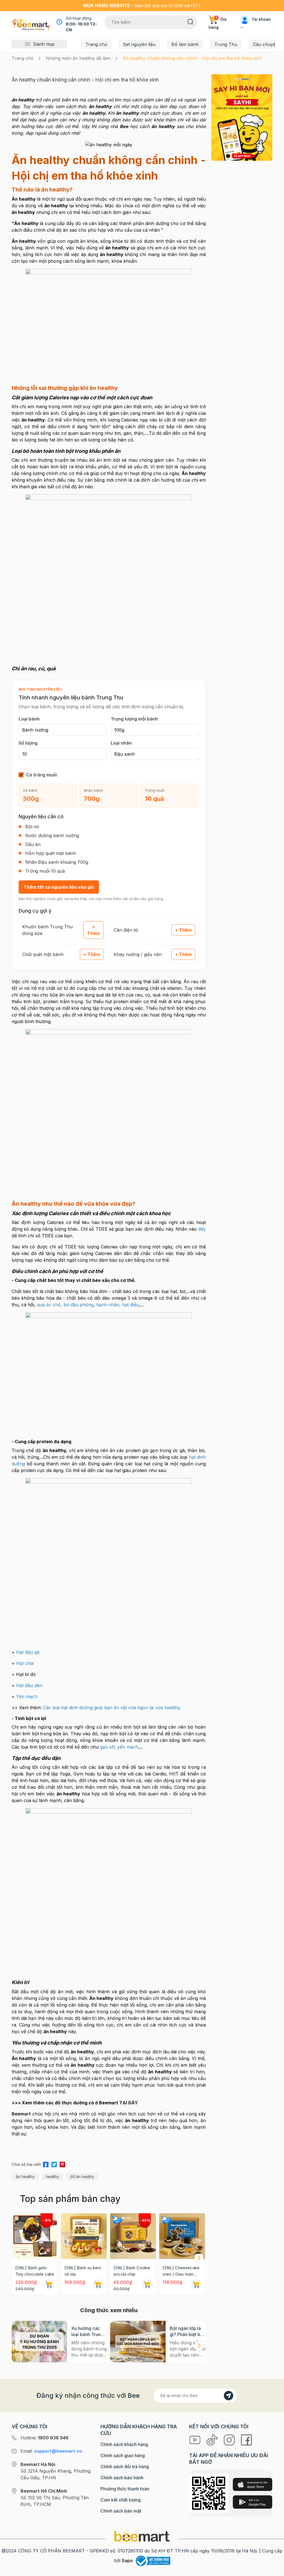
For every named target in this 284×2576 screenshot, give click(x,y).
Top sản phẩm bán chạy (70, 2199)
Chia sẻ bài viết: (27, 2164)
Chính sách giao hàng (123, 2455)
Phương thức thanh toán (125, 2489)
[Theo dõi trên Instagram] (230, 2439)
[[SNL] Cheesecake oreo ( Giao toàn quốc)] (182, 2236)
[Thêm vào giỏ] (49, 2284)
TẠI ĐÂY (129, 2103)
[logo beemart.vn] (142, 2536)
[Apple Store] (252, 2484)
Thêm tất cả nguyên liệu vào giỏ (59, 887)
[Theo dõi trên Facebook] (246, 2439)
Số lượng (28, 743)
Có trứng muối (41, 775)
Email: (51, 2451)
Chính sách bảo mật (121, 2511)
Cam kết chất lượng (121, 2500)
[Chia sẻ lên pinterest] (62, 2164)
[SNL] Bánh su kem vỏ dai (83, 2271)
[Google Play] (252, 2502)
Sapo (127, 2560)
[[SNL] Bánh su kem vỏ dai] (84, 2236)
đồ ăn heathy (82, 2177)
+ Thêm (93, 930)
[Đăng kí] (229, 2396)
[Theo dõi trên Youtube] (196, 2439)
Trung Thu (226, 44)
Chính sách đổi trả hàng (125, 2467)
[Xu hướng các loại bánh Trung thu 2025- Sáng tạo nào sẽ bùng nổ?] (39, 2342)
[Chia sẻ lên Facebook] (46, 2164)
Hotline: (45, 2438)
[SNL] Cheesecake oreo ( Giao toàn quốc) (181, 2271)
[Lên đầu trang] (274, 2570)
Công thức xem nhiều (109, 2310)
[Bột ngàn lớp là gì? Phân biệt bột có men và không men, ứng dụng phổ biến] (138, 2342)
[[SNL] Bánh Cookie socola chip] (133, 2236)
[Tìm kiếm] (190, 21)
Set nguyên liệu (139, 44)
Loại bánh (29, 719)
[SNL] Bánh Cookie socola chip (132, 2271)
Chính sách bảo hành (122, 2478)
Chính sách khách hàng (124, 2444)
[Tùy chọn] (147, 2284)
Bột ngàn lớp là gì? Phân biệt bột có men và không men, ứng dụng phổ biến (188, 2331)
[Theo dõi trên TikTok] (213, 2439)
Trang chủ (96, 44)
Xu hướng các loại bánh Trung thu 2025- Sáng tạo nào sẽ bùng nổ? (88, 2331)
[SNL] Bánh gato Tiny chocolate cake (35, 2271)
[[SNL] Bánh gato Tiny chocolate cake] (35, 2236)
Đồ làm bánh (185, 44)
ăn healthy (25, 2177)
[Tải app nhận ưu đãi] (242, 117)
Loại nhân (121, 743)
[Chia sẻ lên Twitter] (54, 2164)
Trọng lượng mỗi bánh (134, 719)
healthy (52, 2177)
